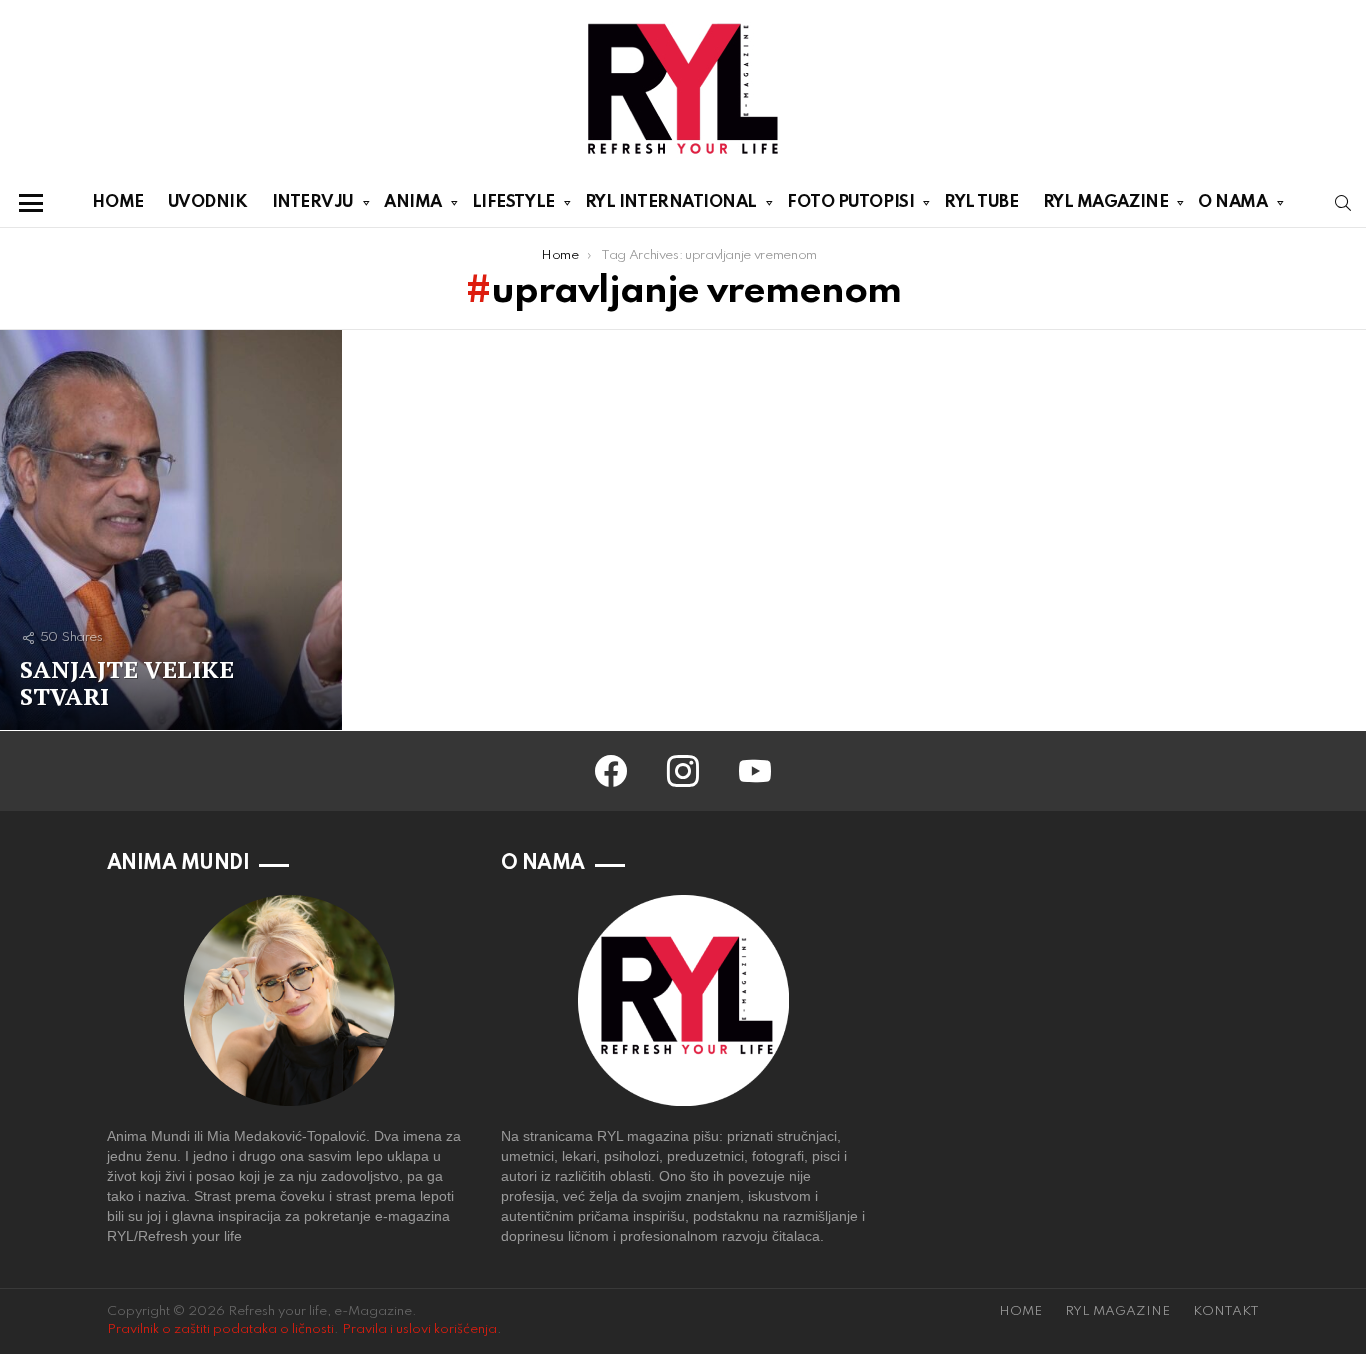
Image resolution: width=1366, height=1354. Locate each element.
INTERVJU (313, 202)
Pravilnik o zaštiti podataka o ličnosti (220, 1329)
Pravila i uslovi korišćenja (419, 1329)
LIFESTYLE (513, 202)
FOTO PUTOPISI (850, 202)
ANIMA (413, 202)
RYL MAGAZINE (1106, 202)
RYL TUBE (981, 202)
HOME (117, 202)
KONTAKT (1226, 1311)
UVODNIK (208, 202)
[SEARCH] (1343, 203)
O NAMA (1232, 202)
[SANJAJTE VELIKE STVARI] (171, 530)
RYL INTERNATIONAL (671, 202)
